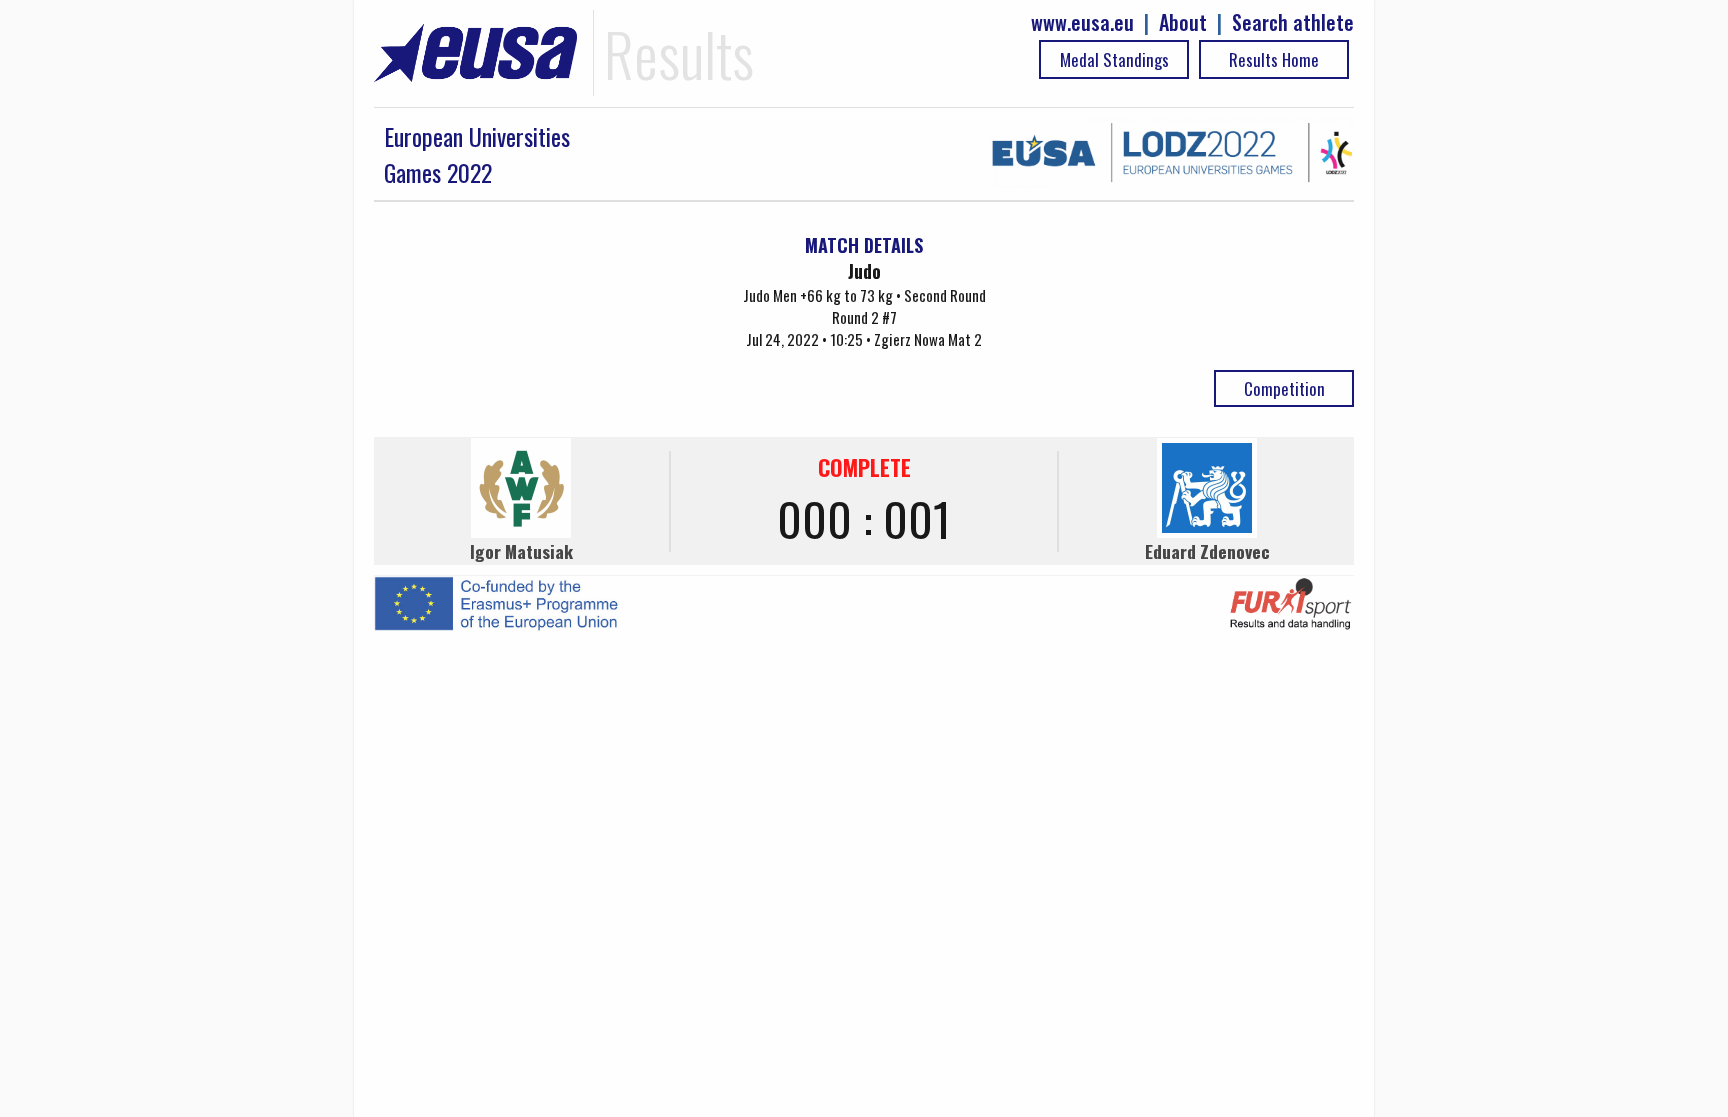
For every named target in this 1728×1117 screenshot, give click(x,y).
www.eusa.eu (1082, 22)
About (1183, 22)
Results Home (1274, 59)
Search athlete (1293, 22)
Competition (1284, 388)
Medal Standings (1114, 59)
